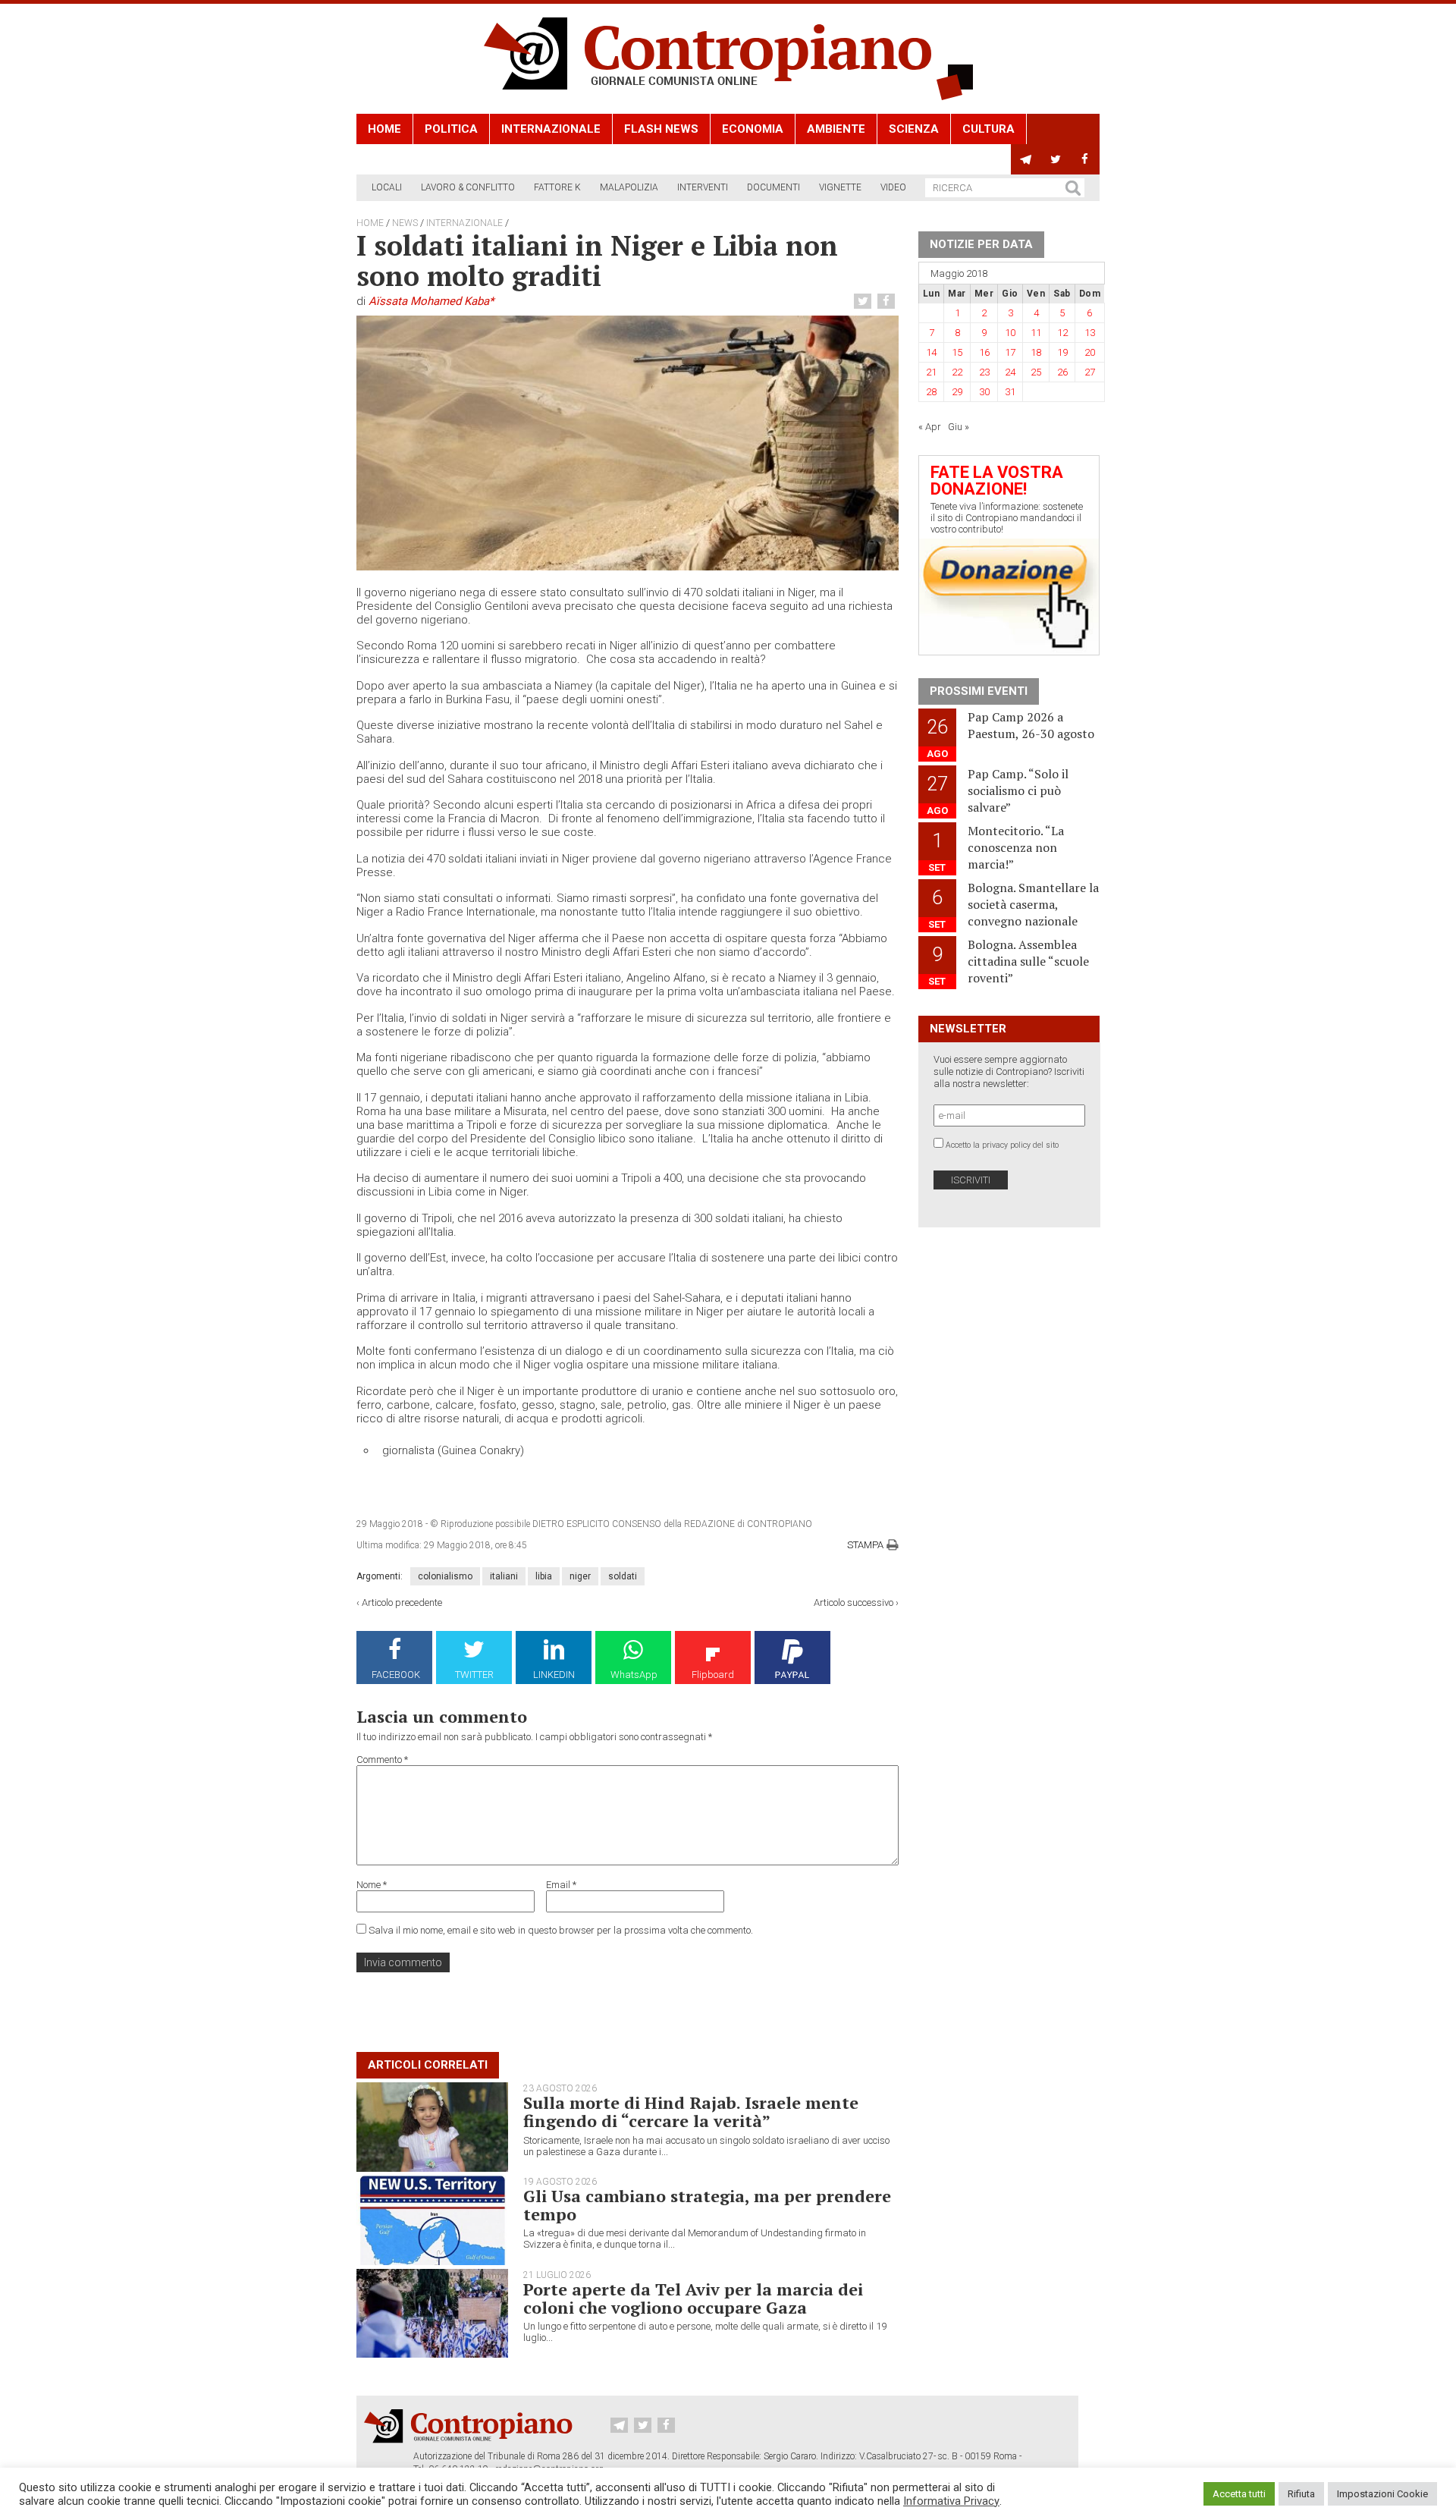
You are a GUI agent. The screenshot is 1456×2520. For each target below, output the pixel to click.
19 (1062, 352)
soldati (623, 1576)
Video (893, 187)
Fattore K (557, 187)
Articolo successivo (854, 1602)
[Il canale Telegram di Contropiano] (1026, 159)
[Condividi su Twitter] (864, 302)
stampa (865, 1545)
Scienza (914, 129)
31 (1010, 392)
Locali (387, 187)
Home (384, 129)
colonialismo (445, 1576)
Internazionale (551, 129)
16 (984, 352)
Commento (382, 1760)
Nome (372, 1885)
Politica (451, 129)
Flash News (661, 129)
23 (984, 372)
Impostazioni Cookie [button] (1382, 2494)
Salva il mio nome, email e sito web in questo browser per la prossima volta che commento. (561, 1930)
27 (1090, 372)
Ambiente (836, 129)
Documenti (773, 187)
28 (931, 392)
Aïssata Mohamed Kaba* (431, 301)
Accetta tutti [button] (1239, 2494)
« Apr (930, 427)
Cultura (988, 129)
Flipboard (713, 1675)
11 (1036, 333)
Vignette (840, 187)
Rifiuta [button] (1301, 2494)
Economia (753, 129)
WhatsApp (634, 1675)
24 (1010, 372)
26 (1062, 372)
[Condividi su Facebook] (888, 302)
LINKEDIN (554, 1675)
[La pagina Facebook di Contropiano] (1085, 159)
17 (1010, 352)
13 (1090, 333)
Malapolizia (629, 187)
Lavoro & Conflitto (468, 187)
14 (931, 352)
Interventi (703, 187)
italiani (504, 1576)
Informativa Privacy (951, 2501)
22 (957, 372)
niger (580, 1576)
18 (1036, 352)
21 (931, 372)
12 (1062, 333)
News (405, 223)
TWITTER (474, 1675)
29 (957, 392)
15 (957, 352)
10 (1010, 333)
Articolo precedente (402, 1602)
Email (561, 1885)
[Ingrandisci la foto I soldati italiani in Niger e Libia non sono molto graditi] (628, 443)
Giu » (959, 427)
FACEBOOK (396, 1675)
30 (984, 392)
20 (1090, 352)
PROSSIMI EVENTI (979, 691)
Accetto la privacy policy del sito (1002, 1145)
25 (1036, 372)
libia (544, 1576)
